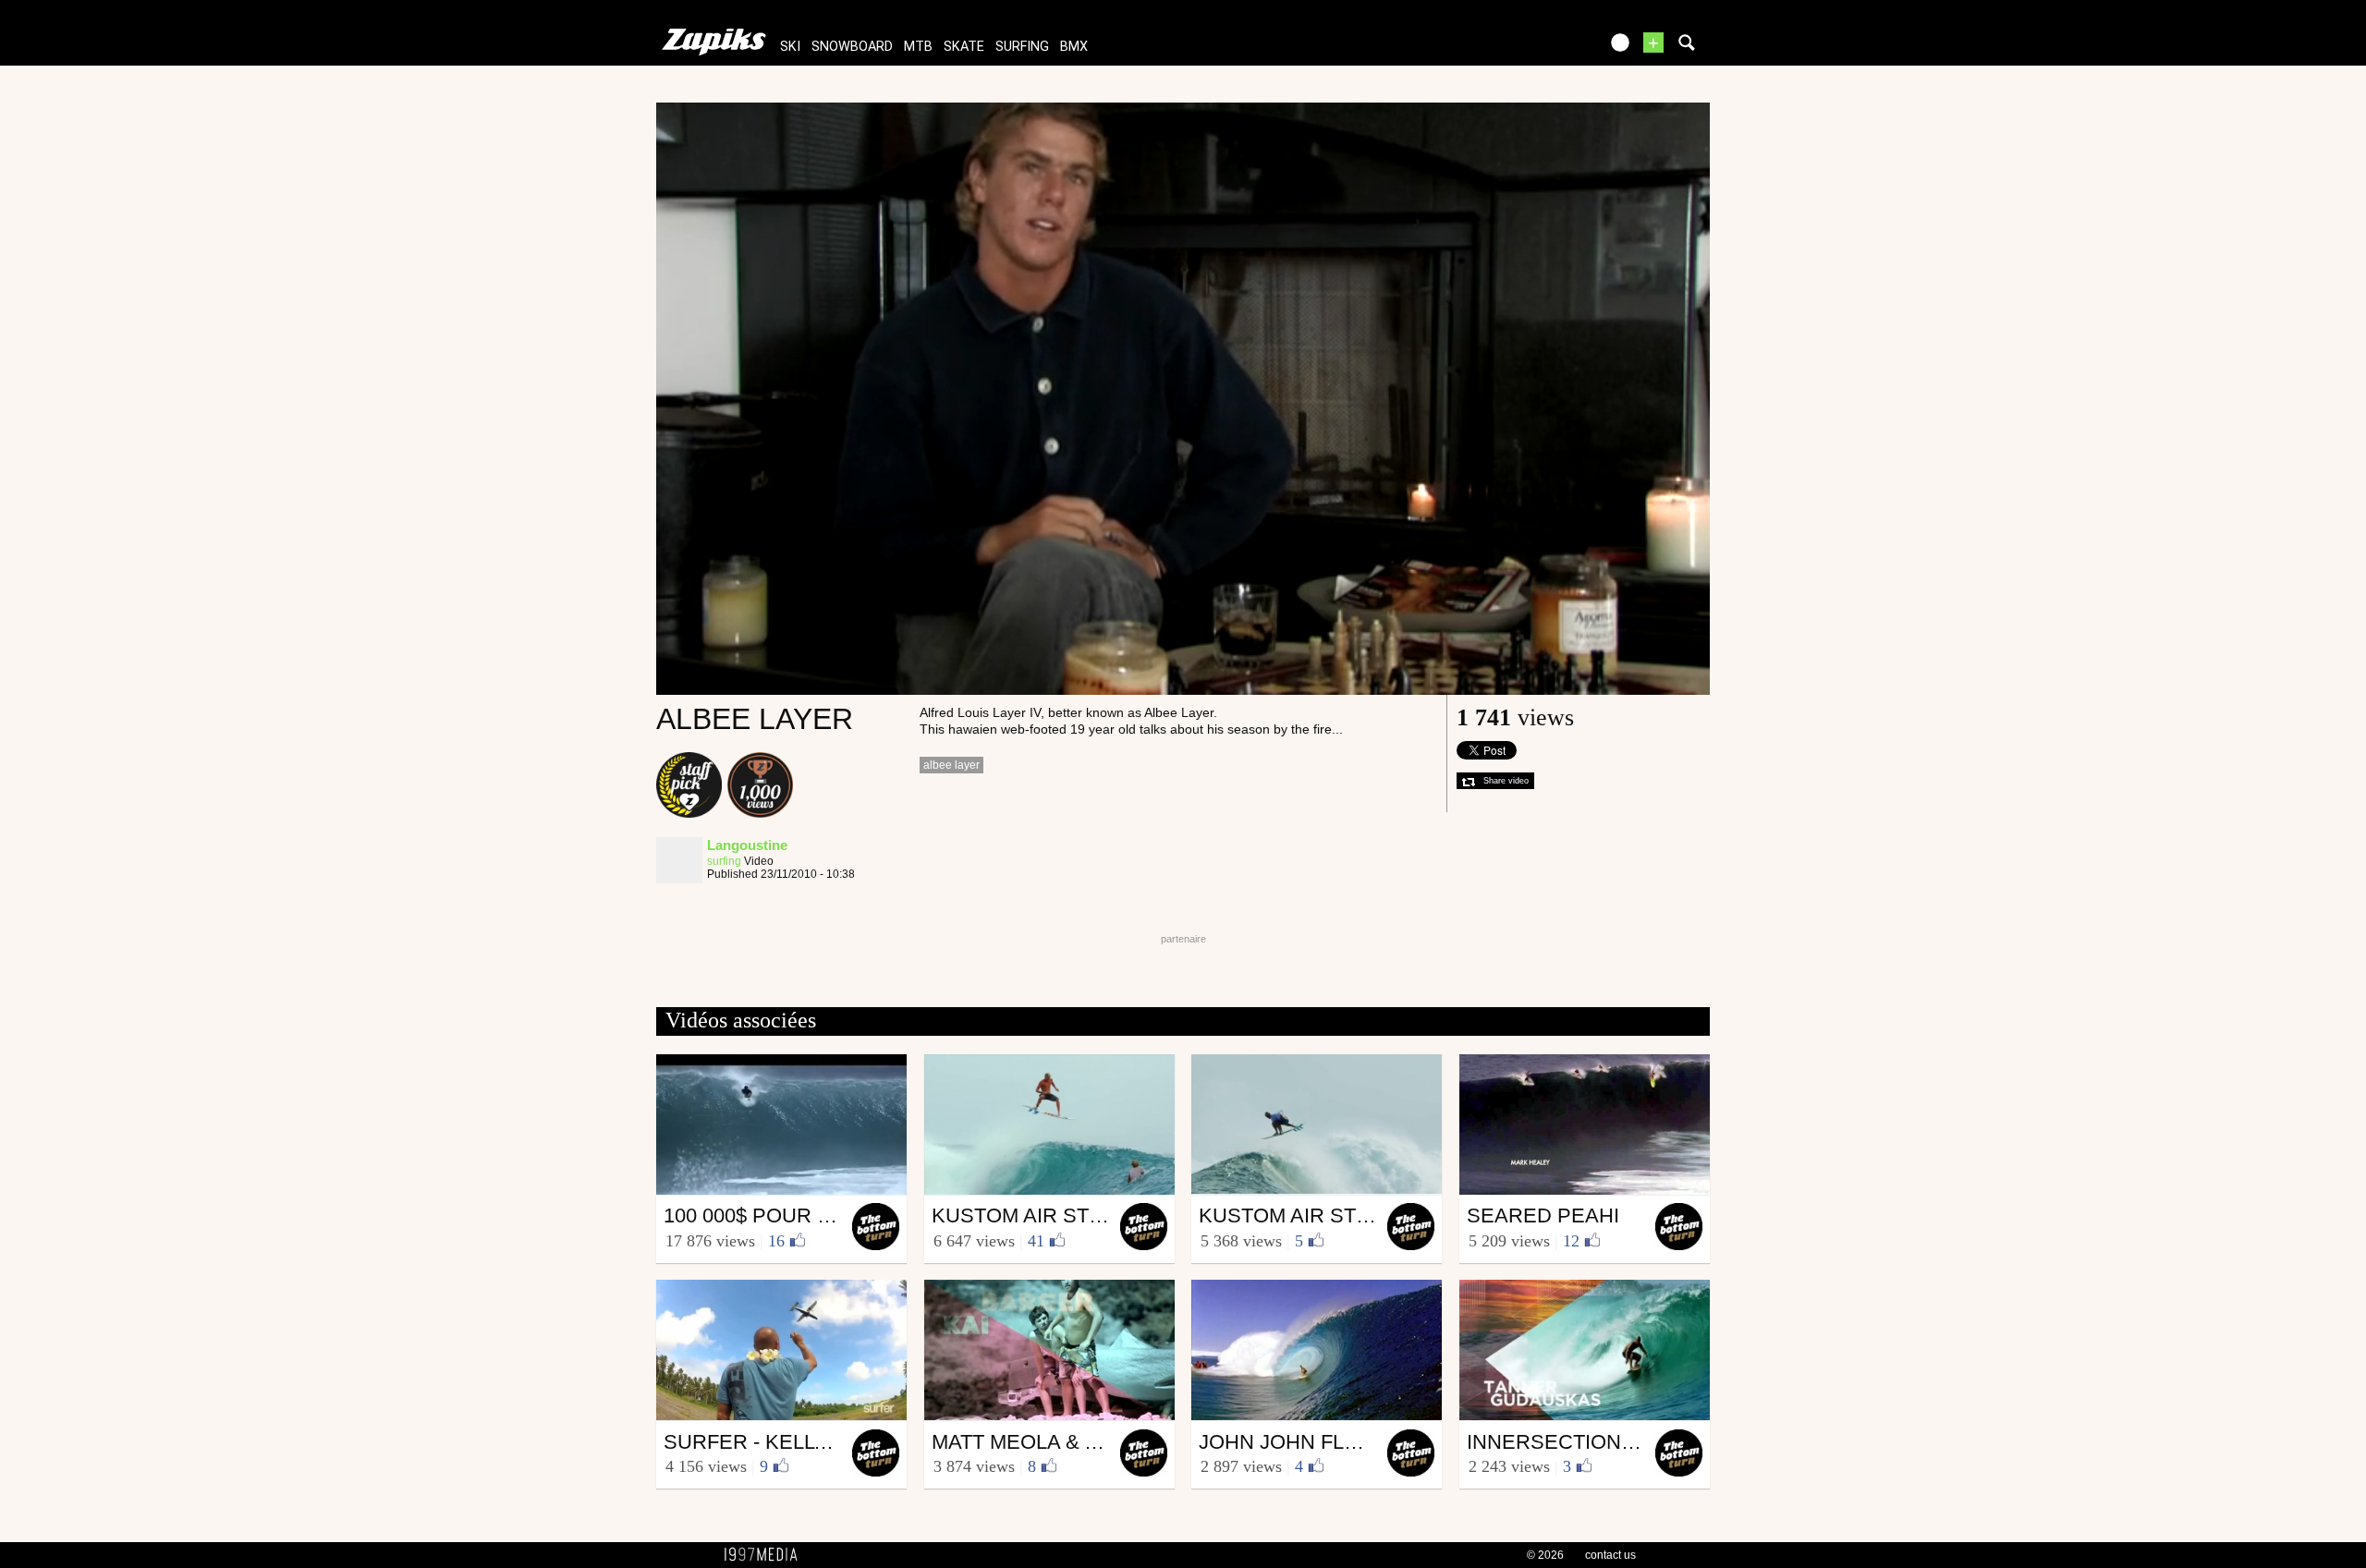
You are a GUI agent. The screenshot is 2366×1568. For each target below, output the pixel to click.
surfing (1022, 47)
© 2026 (1545, 1555)
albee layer (951, 765)
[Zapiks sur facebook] (1545, 49)
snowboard (852, 47)
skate (964, 47)
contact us (1610, 1555)
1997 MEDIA (766, 1555)
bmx (1074, 47)
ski (790, 47)
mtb (918, 47)
